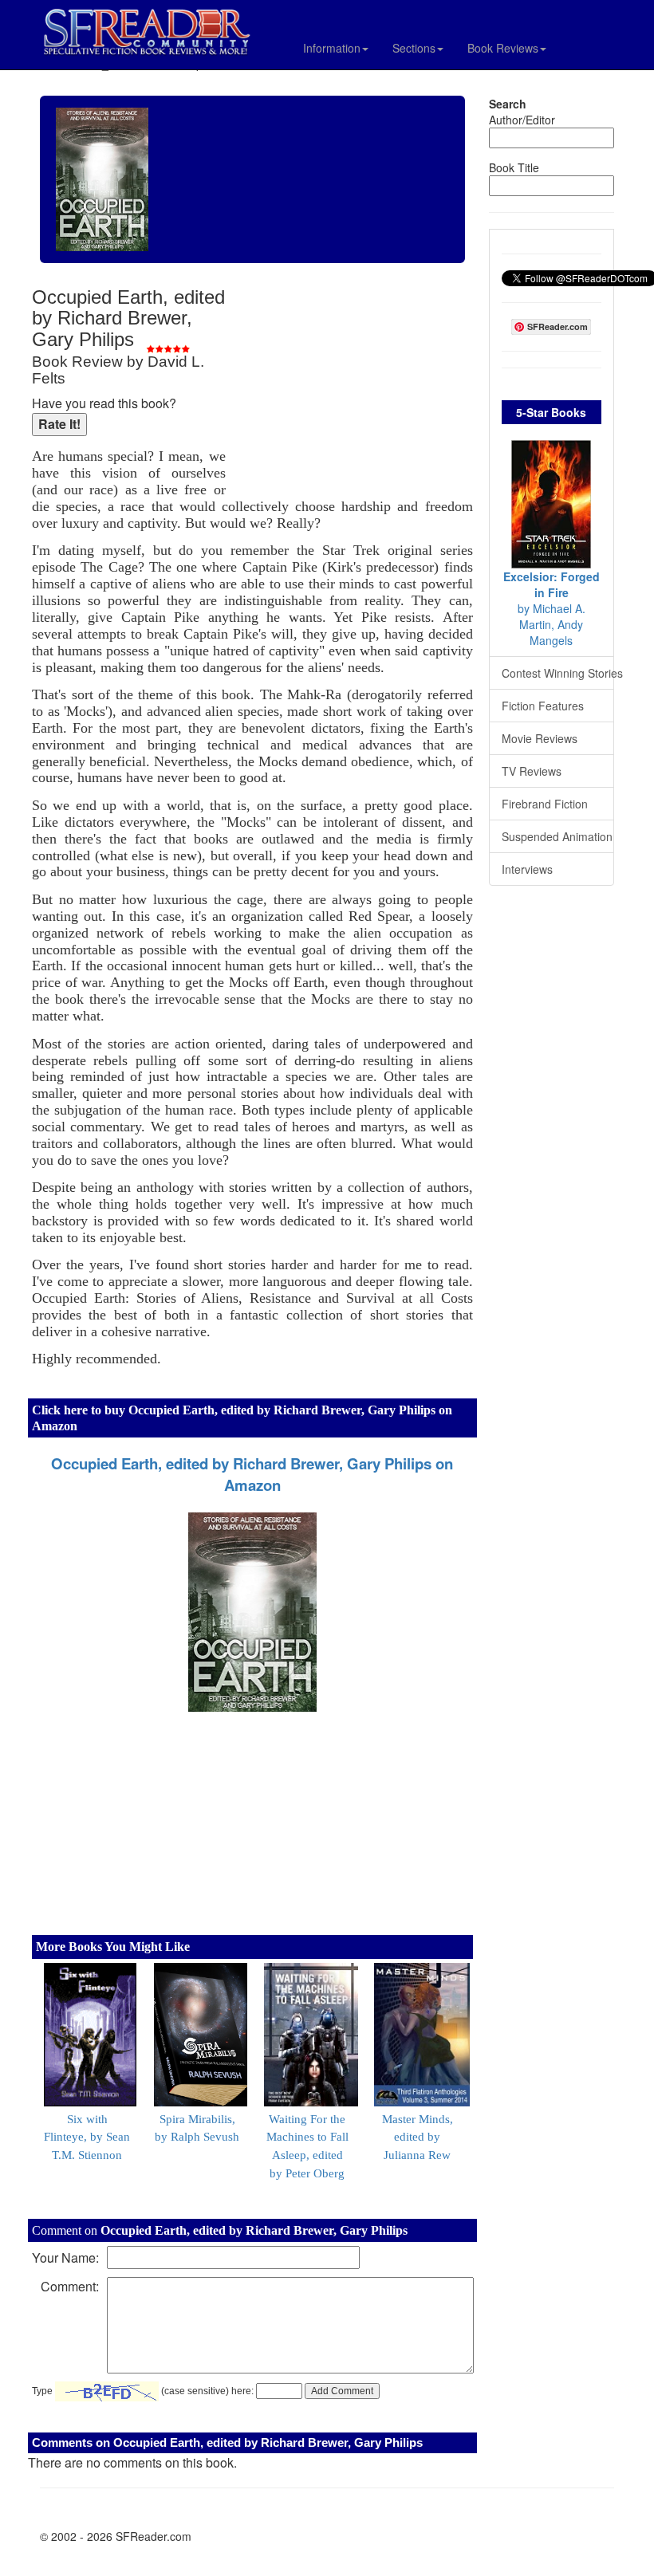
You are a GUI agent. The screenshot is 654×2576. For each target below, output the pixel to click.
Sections (414, 48)
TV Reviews (532, 771)
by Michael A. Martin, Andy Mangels (552, 608)
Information (332, 48)
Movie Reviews (540, 738)
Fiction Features (543, 706)
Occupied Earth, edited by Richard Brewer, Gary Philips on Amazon (252, 1474)
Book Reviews (503, 48)
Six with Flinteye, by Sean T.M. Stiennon (87, 2137)
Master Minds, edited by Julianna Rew (418, 2137)
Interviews (527, 869)
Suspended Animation (557, 836)
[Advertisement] (353, 391)
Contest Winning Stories (558, 673)
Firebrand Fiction (545, 804)
